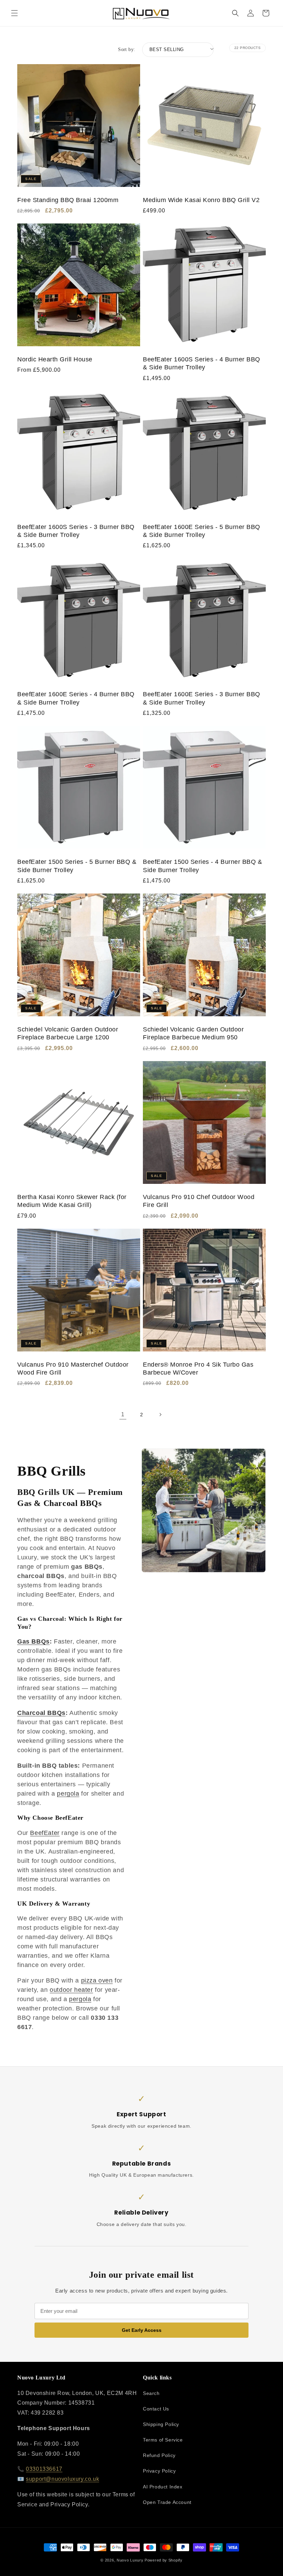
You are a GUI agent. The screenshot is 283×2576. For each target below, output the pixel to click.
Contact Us (156, 2409)
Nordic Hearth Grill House (55, 359)
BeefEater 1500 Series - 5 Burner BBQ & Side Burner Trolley (77, 866)
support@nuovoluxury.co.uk (62, 2479)
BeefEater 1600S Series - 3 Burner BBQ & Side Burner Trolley (76, 531)
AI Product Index (163, 2487)
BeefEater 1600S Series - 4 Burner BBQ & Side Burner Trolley (202, 363)
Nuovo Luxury (130, 2560)
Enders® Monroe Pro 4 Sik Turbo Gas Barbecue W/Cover (198, 1369)
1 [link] (123, 1414)
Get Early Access (142, 2330)
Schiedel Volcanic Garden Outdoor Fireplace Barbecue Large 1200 (68, 1033)
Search (151, 2393)
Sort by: (126, 49)
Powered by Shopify (164, 2560)
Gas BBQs (33, 1641)
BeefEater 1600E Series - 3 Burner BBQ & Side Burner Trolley (202, 698)
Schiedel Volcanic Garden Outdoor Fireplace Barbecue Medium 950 (193, 1033)
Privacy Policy (159, 2471)
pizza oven (97, 1980)
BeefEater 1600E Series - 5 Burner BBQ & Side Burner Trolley (202, 531)
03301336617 (44, 2469)
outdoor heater (71, 1990)
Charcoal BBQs (41, 1713)
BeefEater (45, 1833)
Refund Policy (159, 2455)
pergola (68, 1794)
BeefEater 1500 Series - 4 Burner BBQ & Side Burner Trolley (202, 866)
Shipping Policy (161, 2424)
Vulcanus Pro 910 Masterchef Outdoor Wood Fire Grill (73, 1369)
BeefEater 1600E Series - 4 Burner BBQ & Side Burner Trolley (76, 698)
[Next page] (160, 1415)
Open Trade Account (167, 2502)
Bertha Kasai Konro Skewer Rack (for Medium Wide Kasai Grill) (72, 1201)
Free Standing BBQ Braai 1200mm (68, 200)
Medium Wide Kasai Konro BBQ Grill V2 (201, 200)
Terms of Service (163, 2440)
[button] (14, 13)
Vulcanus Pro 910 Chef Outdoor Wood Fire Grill (199, 1201)
